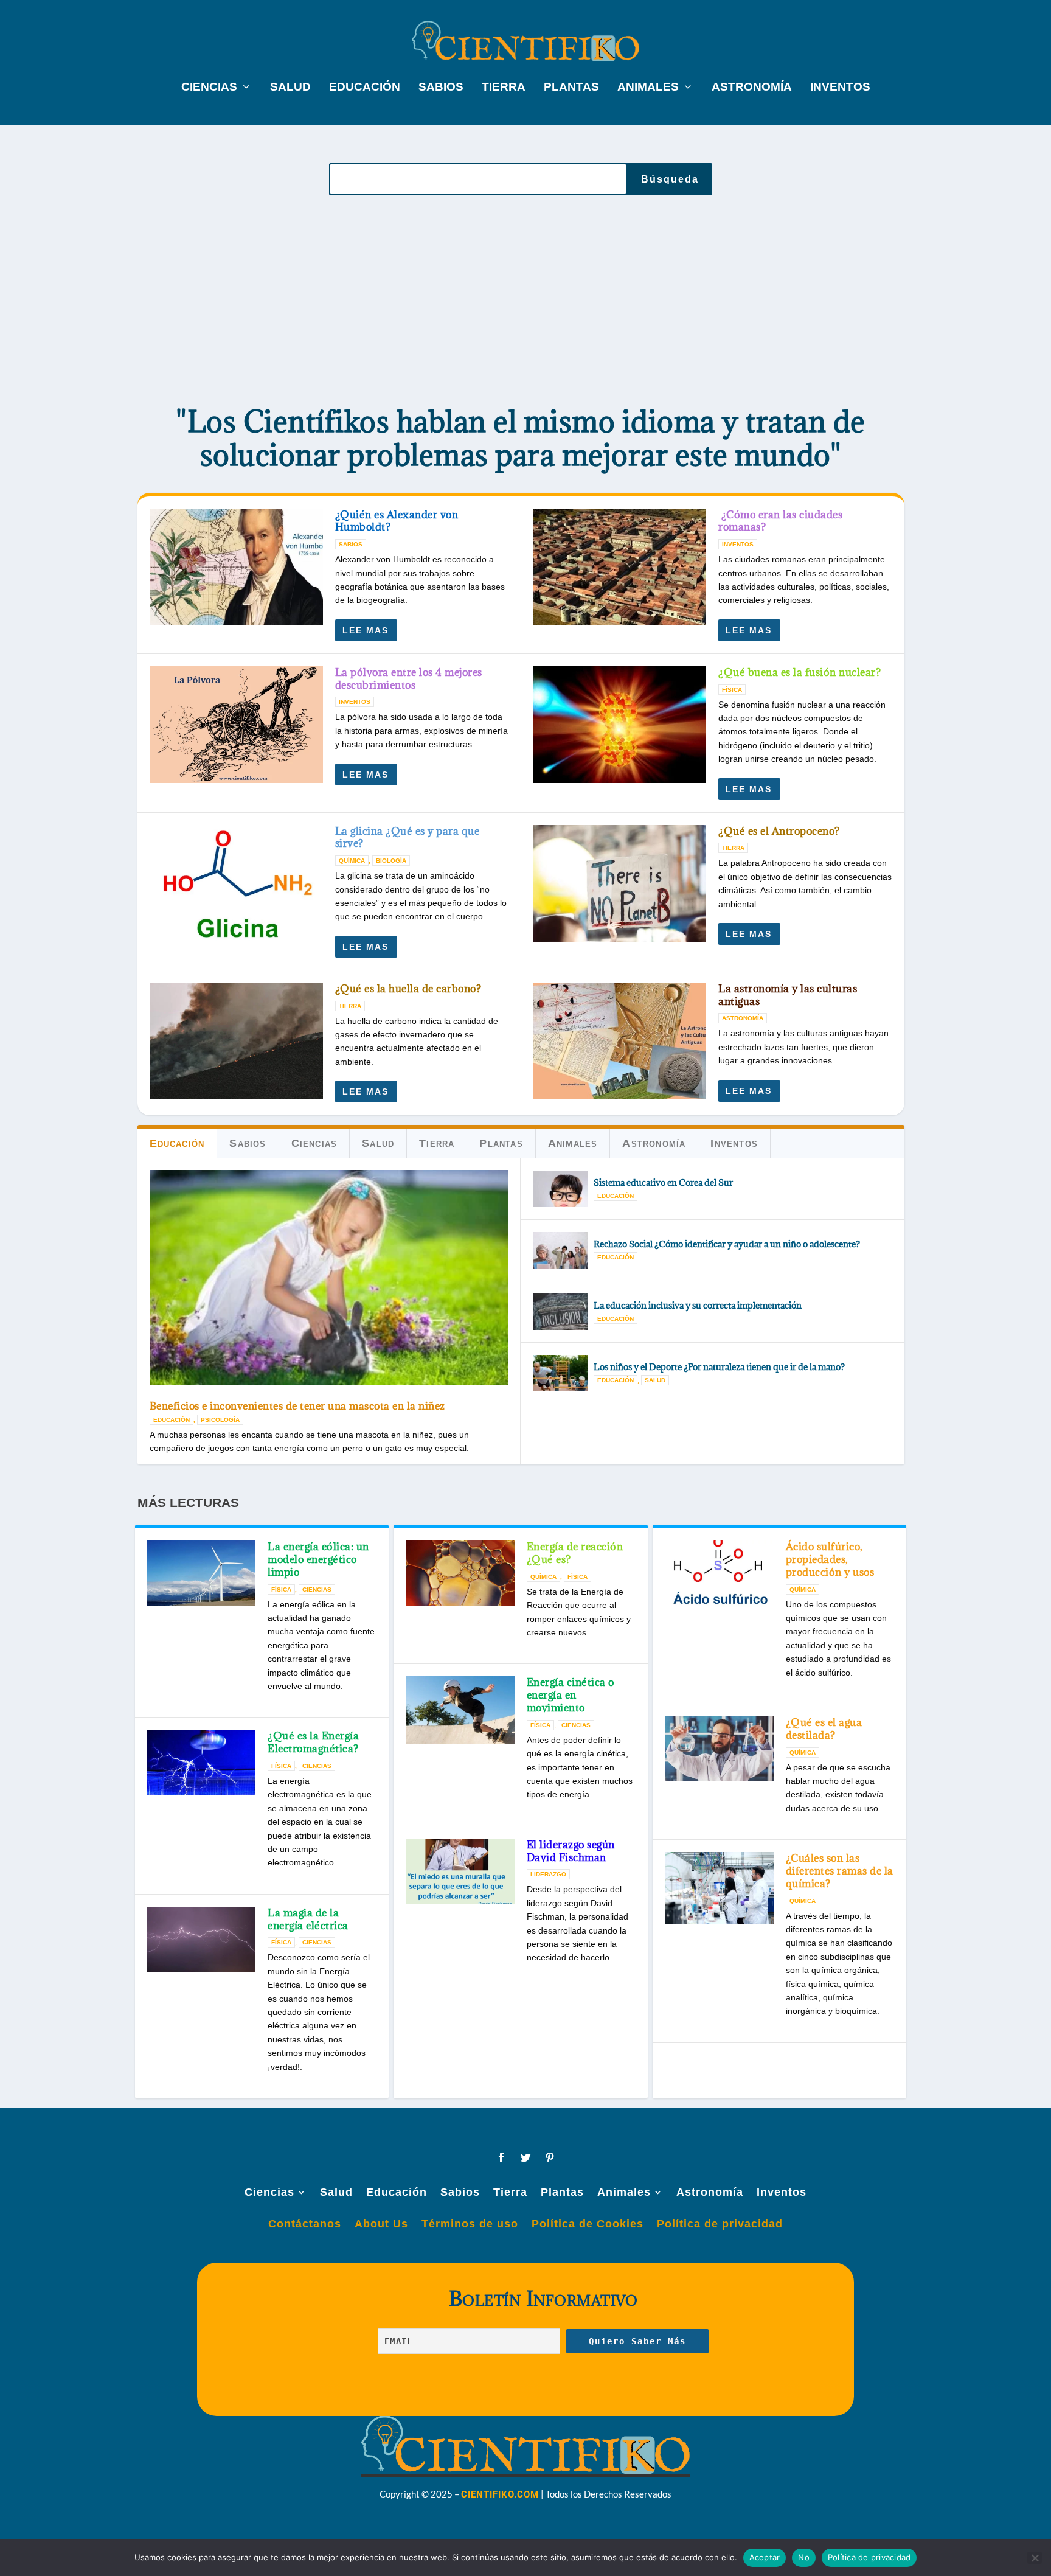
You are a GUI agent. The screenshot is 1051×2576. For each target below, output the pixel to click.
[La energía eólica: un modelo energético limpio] (202, 1573)
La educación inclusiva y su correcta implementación (698, 1305)
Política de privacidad (720, 2224)
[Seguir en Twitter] (525, 2157)
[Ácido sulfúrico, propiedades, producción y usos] (719, 1576)
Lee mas (366, 630)
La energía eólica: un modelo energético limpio (318, 1559)
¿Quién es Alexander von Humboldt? (397, 521)
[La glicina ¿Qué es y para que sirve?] (236, 883)
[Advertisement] (521, 302)
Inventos (840, 88)
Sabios (441, 88)
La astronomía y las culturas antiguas (788, 995)
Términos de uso (470, 2224)
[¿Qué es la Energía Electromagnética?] (202, 1762)
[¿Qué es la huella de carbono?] (236, 1041)
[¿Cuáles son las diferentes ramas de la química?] (719, 1888)
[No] (1035, 2558)
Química (352, 861)
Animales (648, 88)
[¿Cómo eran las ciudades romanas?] (619, 567)
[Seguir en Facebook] (501, 2157)
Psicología (220, 1420)
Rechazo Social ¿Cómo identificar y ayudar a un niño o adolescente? (727, 1244)
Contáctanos (305, 2224)
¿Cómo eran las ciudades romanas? (780, 521)
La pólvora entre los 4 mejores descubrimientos (409, 679)
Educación (365, 88)
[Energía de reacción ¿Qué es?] (460, 1573)
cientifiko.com (500, 2494)
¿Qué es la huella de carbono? (408, 989)
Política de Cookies (588, 2224)
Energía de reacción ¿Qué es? (575, 1553)
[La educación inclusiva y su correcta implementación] (560, 1312)
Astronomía (752, 88)
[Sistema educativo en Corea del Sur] (560, 1189)
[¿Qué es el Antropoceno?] (619, 883)
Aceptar (765, 2557)
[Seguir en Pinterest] (550, 2157)
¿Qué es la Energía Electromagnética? (313, 1742)
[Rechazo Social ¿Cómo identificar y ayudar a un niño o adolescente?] (560, 1250)
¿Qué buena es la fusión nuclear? (800, 672)
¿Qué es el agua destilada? (824, 1729)
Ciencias (209, 88)
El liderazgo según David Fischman (571, 1851)
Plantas (571, 88)
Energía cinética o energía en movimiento (571, 1695)
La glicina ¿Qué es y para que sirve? (408, 837)
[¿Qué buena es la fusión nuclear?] (619, 725)
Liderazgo (548, 1874)
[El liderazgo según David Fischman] (460, 1871)
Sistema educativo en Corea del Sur (663, 1182)
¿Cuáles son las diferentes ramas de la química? (840, 1871)
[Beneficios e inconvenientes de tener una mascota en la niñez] (329, 1278)
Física (732, 690)
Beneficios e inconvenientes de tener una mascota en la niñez (297, 1406)
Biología (391, 861)
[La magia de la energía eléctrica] (202, 1939)
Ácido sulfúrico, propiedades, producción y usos (830, 1559)
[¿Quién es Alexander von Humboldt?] (236, 567)
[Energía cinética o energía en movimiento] (460, 1710)
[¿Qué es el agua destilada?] (719, 1749)
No (804, 2557)
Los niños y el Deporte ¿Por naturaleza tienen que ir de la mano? (719, 1367)
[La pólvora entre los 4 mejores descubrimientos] (236, 725)
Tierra (504, 88)
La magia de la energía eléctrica (308, 1919)
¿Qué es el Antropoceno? (779, 831)
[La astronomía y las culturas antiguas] (619, 1041)
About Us (381, 2224)
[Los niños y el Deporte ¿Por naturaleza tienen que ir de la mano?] (560, 1373)
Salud (290, 88)
